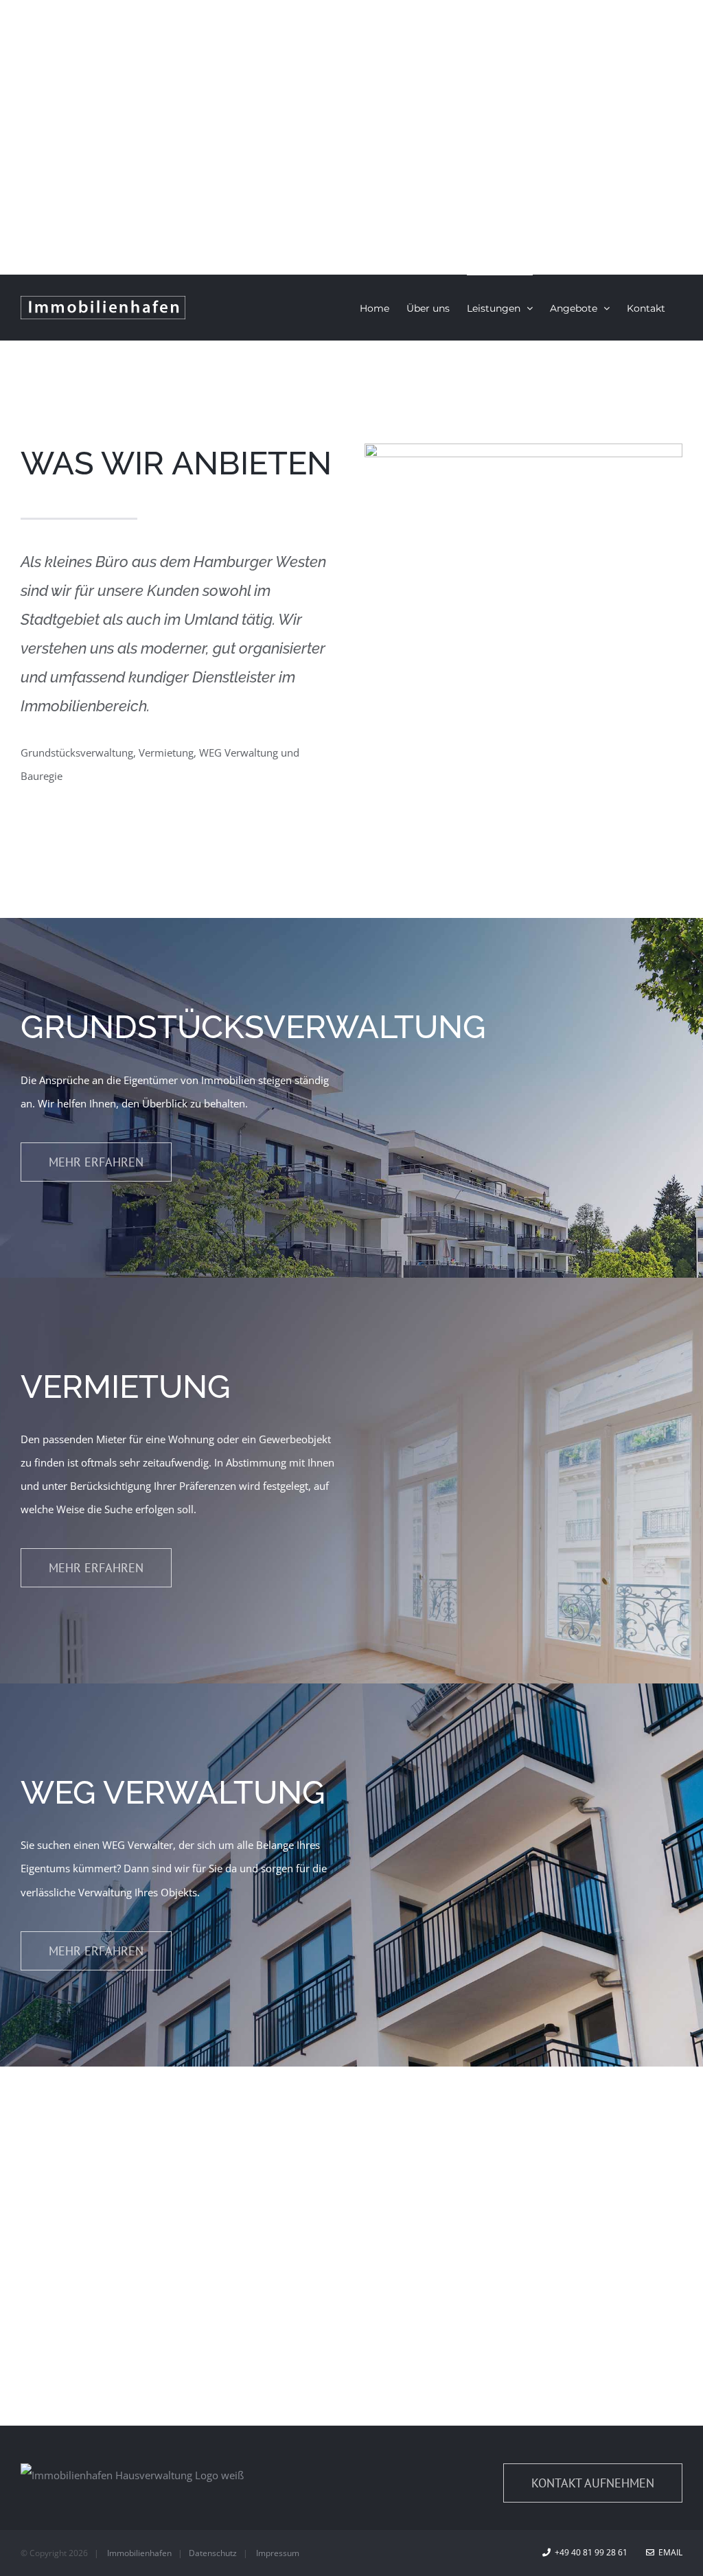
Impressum (278, 2553)
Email (668, 2552)
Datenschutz (213, 2553)
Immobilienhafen (139, 2553)
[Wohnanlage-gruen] (523, 448)
